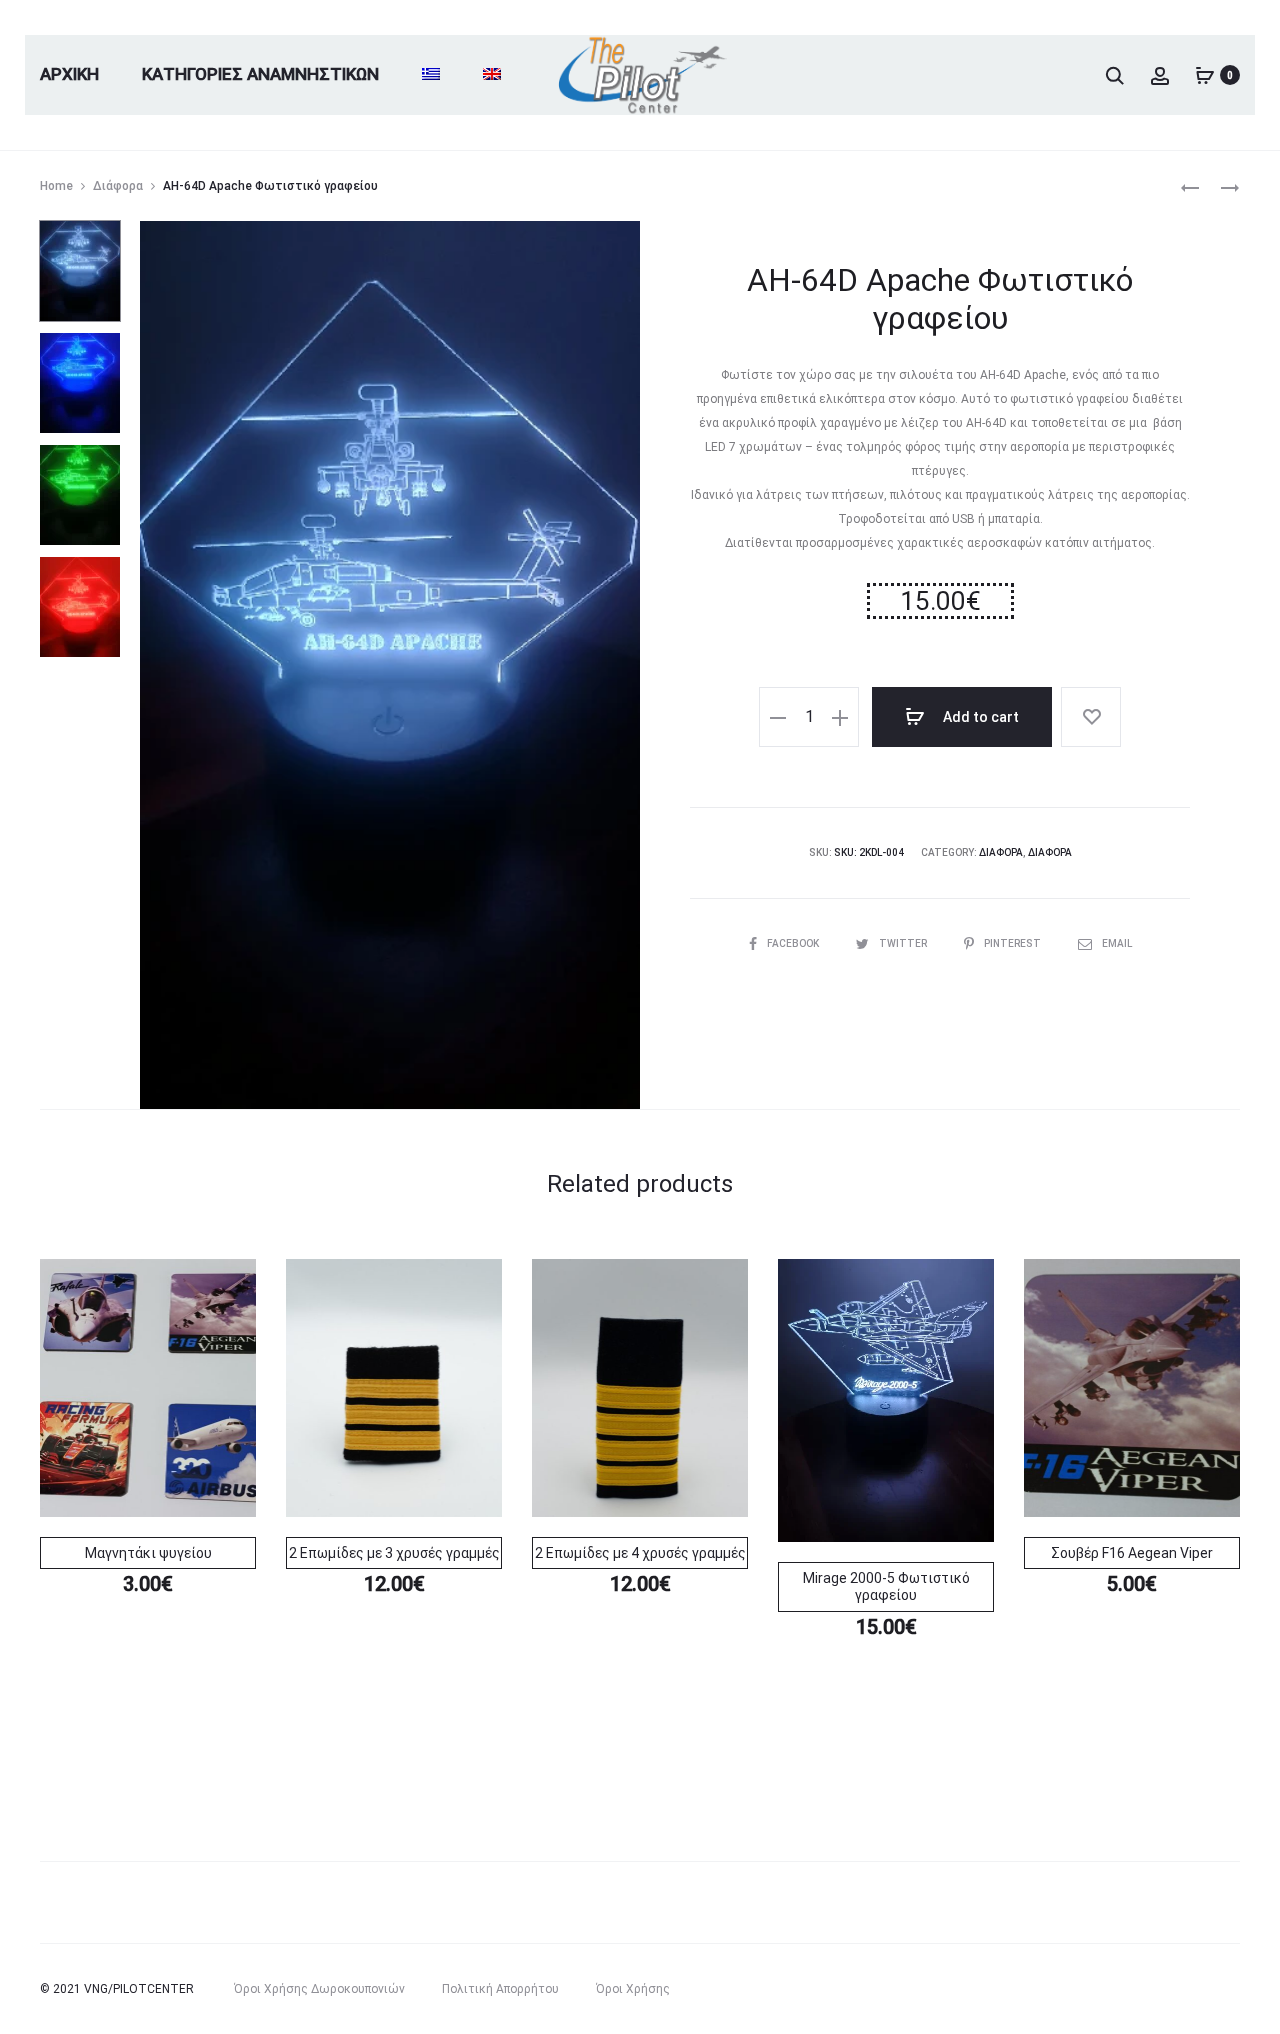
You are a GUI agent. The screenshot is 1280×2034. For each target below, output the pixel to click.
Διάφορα (118, 186)
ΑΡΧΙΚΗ (69, 74)
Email (1117, 943)
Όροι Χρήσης (633, 1989)
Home (56, 186)
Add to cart (979, 717)
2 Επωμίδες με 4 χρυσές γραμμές (640, 1553)
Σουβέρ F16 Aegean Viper (1132, 1553)
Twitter (904, 943)
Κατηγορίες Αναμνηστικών (260, 74)
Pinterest (1013, 943)
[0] (1205, 75)
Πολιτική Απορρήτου (500, 1989)
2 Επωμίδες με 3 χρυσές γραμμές (394, 1553)
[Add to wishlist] (1091, 717)
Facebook (794, 943)
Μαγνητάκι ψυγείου (148, 1553)
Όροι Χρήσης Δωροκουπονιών (319, 1989)
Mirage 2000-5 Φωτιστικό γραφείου (886, 1586)
